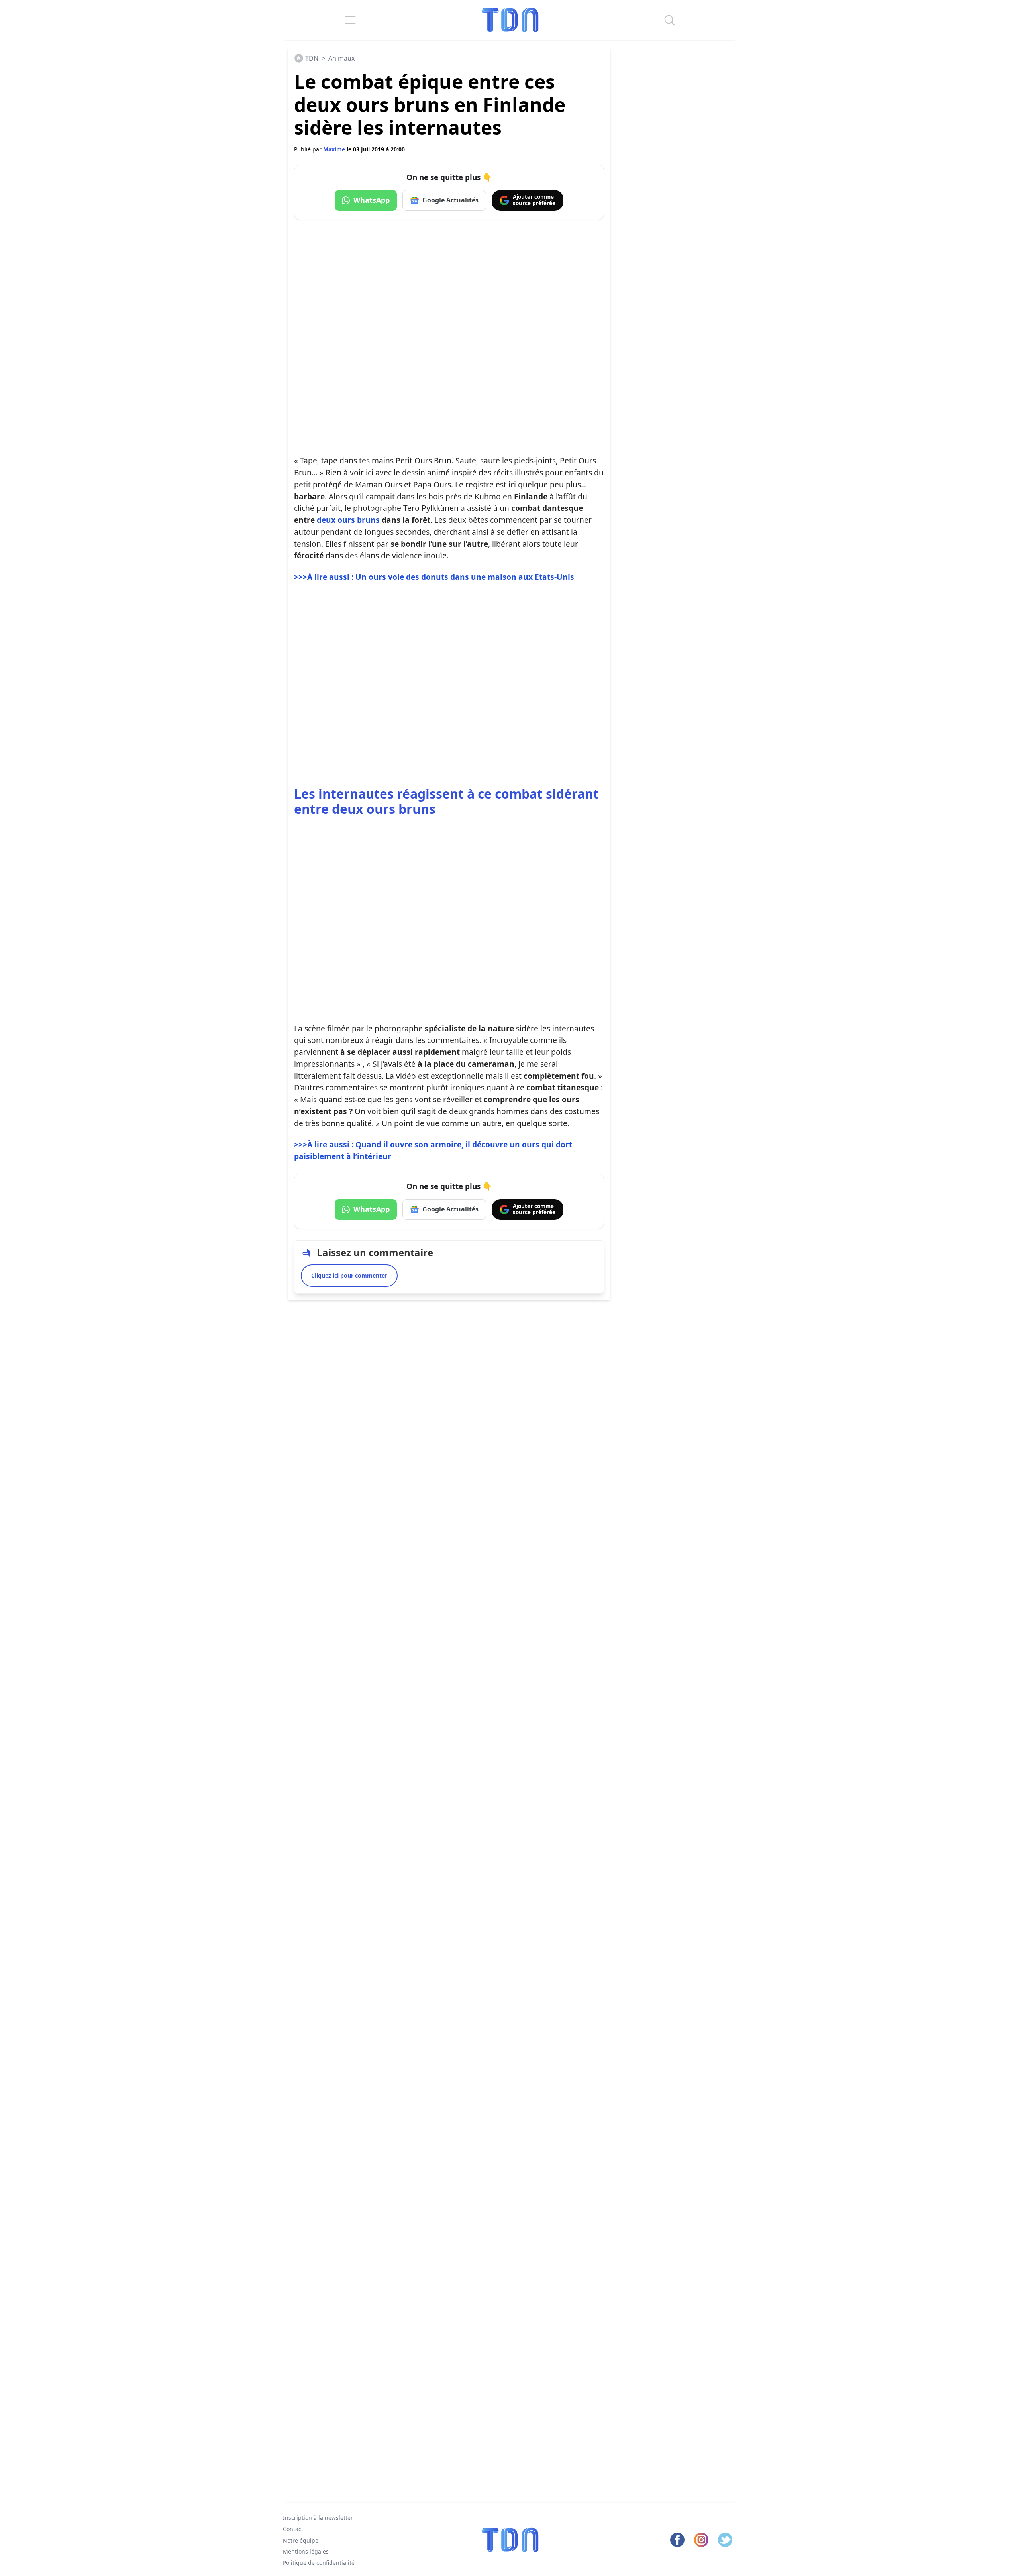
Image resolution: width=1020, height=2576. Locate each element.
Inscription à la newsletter (318, 2518)
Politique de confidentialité (319, 2563)
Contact (293, 2529)
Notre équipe (301, 2540)
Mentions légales (306, 2551)
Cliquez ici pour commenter (349, 1275)
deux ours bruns (348, 520)
